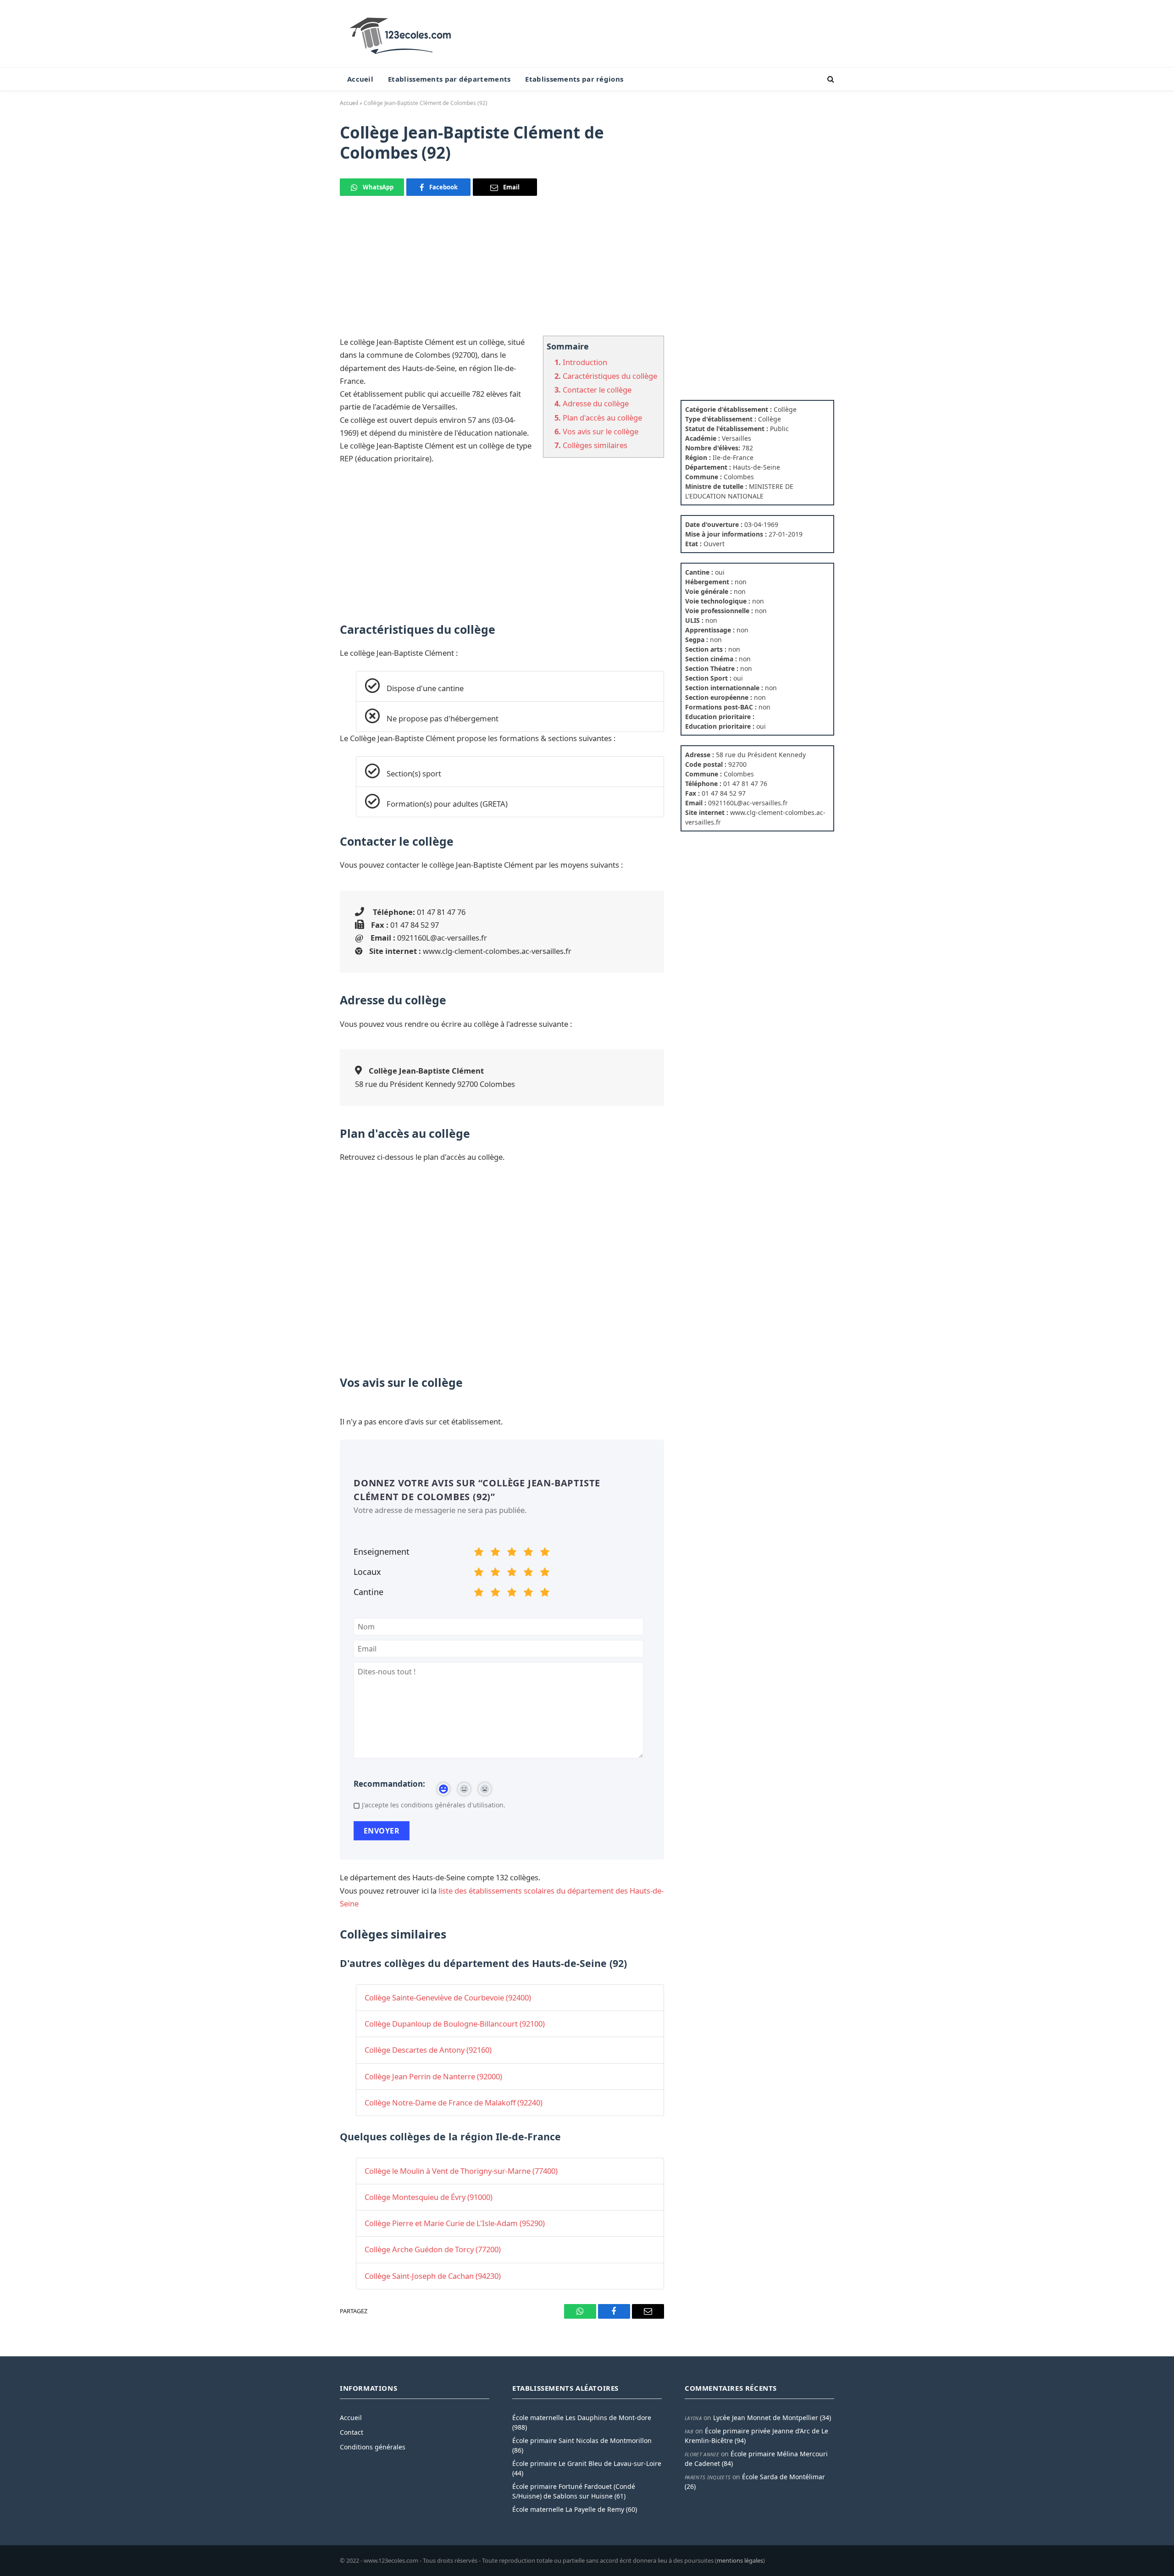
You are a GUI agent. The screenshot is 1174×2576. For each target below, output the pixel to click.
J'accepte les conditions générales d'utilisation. (434, 1805)
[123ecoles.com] (402, 33)
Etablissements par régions (574, 79)
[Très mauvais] (479, 1553)
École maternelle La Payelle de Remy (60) (575, 2509)
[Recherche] (830, 79)
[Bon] (512, 1553)
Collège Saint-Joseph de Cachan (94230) (433, 2276)
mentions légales (740, 2560)
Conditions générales (373, 2447)
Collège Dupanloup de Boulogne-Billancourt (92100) (455, 2024)
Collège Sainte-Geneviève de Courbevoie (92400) (448, 1997)
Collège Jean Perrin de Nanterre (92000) (433, 2076)
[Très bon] (528, 1553)
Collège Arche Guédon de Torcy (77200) (433, 2249)
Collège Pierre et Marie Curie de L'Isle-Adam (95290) (455, 2223)
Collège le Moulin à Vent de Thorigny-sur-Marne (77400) (461, 2171)
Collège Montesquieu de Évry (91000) (429, 2197)
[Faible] (495, 1553)
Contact (352, 2432)
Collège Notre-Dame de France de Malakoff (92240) (454, 2102)
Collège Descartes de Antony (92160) (428, 2050)
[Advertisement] (502, 271)
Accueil (360, 79)
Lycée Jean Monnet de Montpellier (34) (772, 2418)
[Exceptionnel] (545, 1553)
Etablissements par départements (449, 79)
